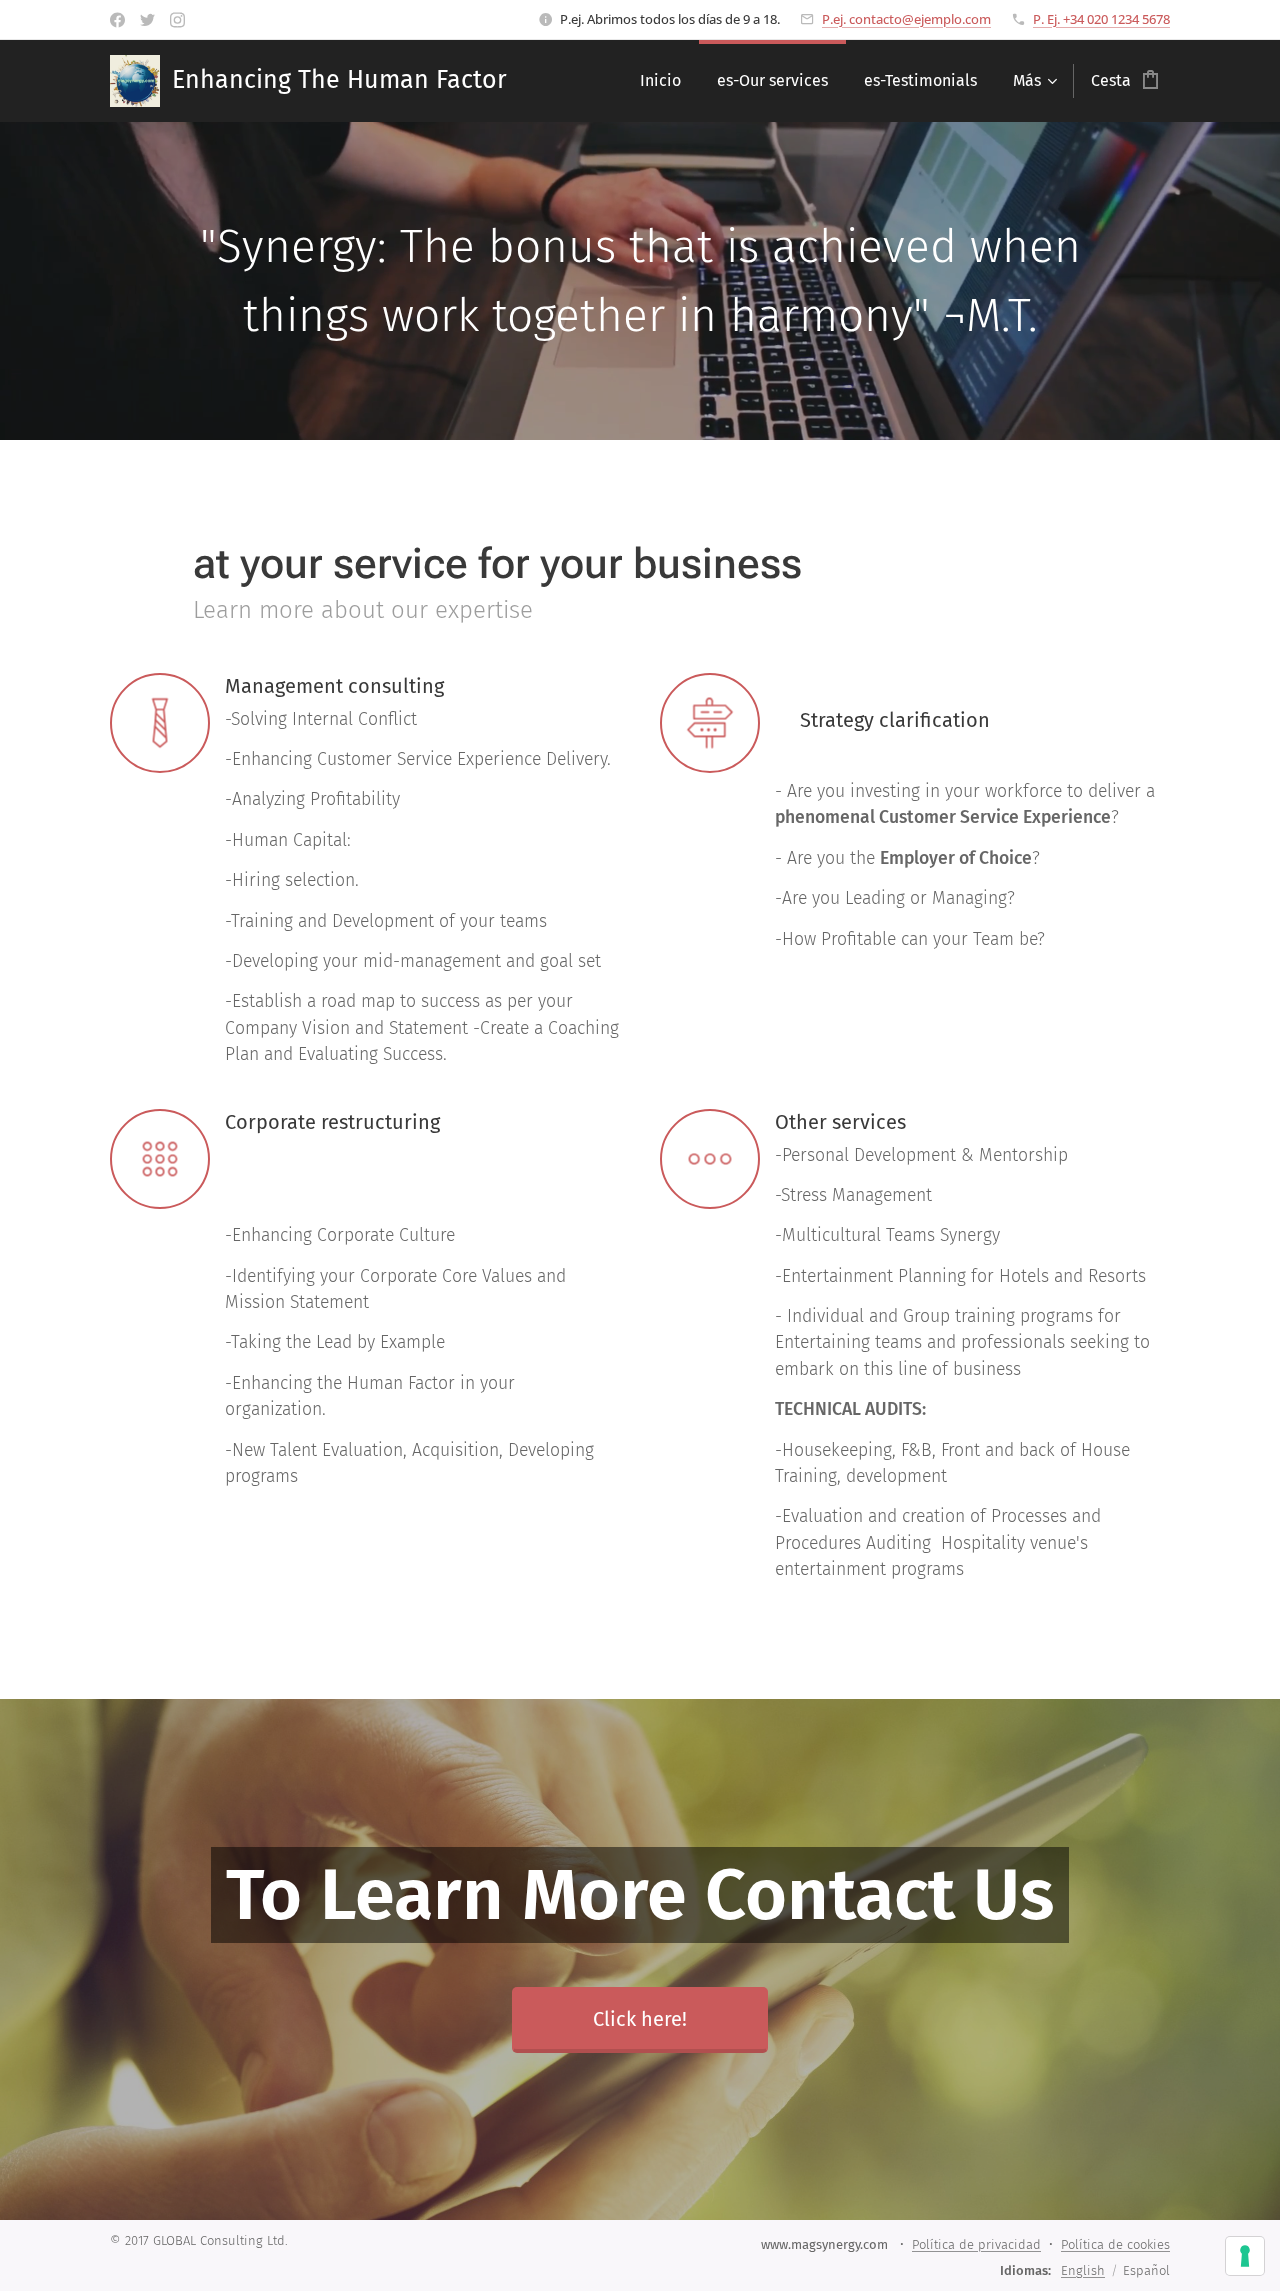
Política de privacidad (976, 2244)
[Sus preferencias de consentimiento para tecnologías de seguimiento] (1245, 2256)
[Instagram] (177, 20)
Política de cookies (1115, 2244)
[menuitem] (660, 81)
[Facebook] (117, 20)
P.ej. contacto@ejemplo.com (906, 19)
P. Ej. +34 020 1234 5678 (1101, 19)
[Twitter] (147, 20)
